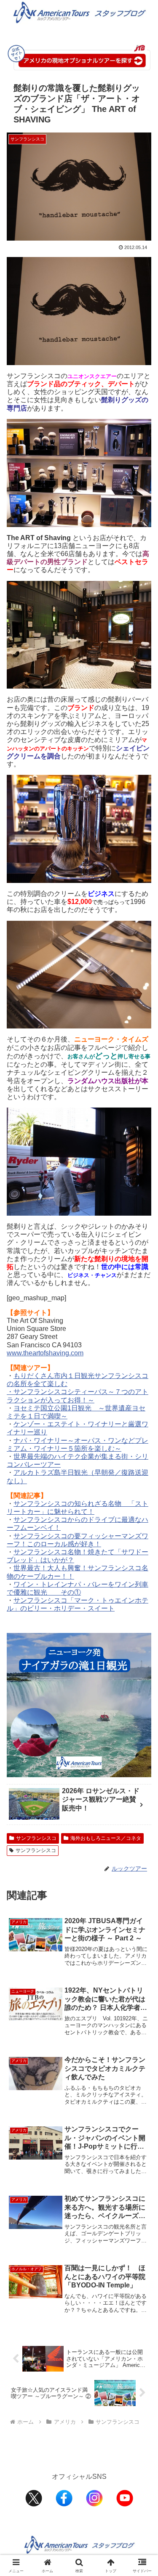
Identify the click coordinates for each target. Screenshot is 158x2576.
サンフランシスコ (36, 1838)
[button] (141, 1614)
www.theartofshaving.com (45, 1353)
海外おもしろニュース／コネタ (106, 1838)
